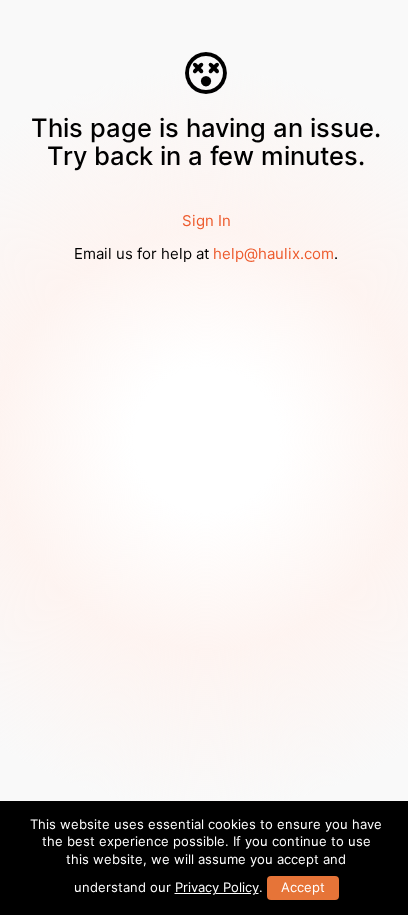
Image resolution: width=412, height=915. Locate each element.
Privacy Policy (217, 887)
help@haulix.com (273, 253)
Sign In (206, 220)
